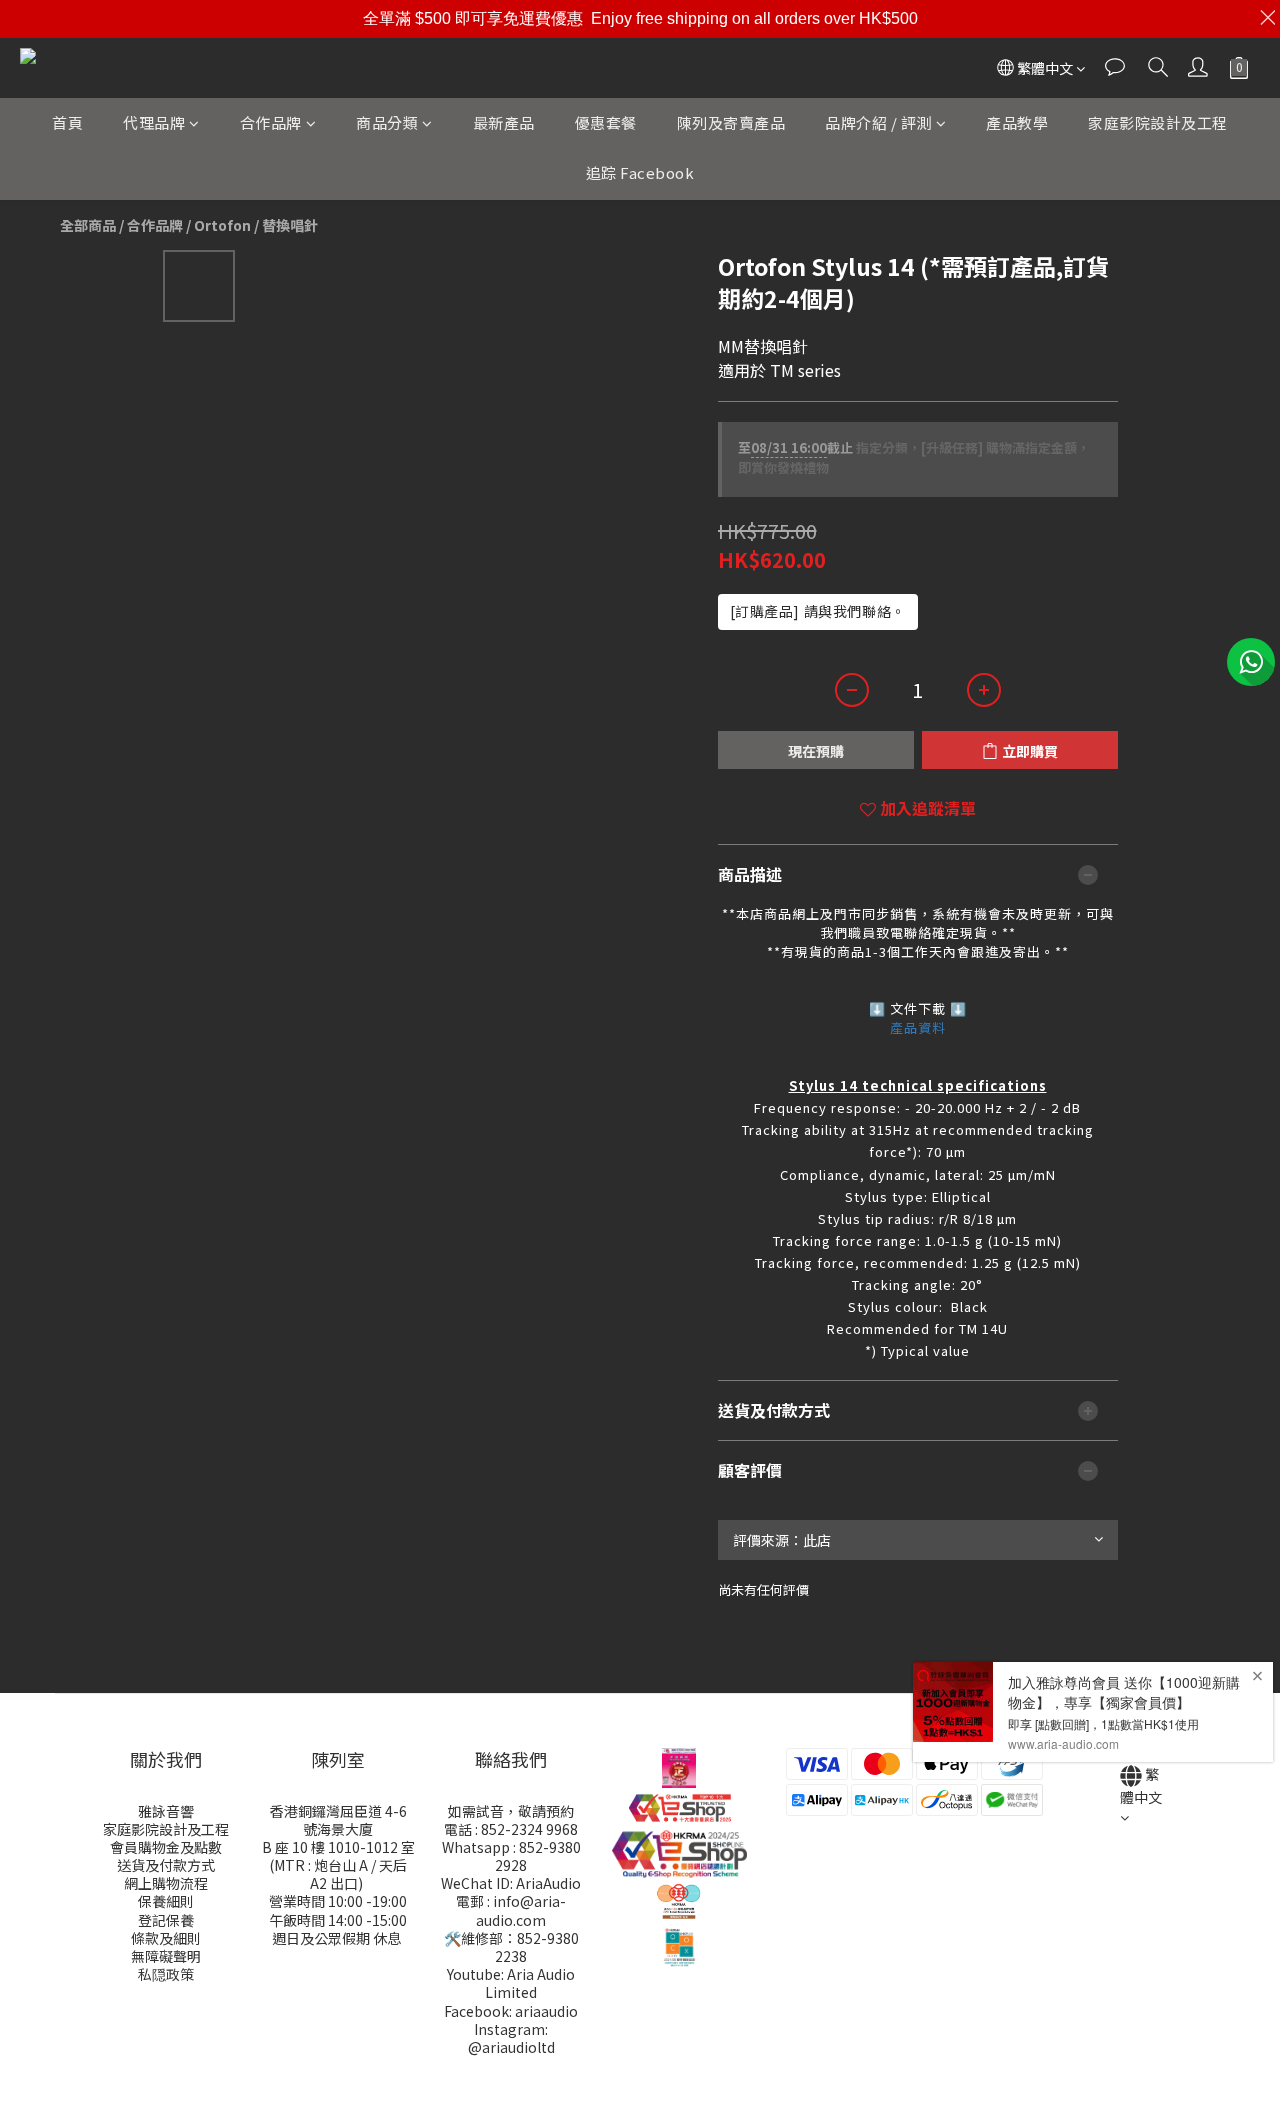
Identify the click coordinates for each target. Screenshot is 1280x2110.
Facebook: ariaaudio (511, 2011)
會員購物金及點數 (166, 1847)
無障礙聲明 (166, 1956)
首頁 (67, 122)
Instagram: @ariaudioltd (511, 2038)
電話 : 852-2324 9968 (511, 1829)
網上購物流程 (166, 1883)
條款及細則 (166, 1938)
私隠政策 (166, 1974)
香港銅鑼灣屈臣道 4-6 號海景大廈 (338, 1820)
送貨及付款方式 (166, 1865)
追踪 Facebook (640, 172)
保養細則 (166, 1901)
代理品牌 (154, 122)
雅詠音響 (166, 1811)
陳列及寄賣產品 (731, 122)
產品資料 (918, 1027)
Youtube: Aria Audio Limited (511, 1983)
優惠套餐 (606, 122)
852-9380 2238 (537, 1947)
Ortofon (222, 225)
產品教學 (1017, 122)
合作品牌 (271, 122)
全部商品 (88, 225)
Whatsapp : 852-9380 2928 (511, 1856)
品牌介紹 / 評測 (878, 122)
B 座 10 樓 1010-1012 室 (338, 1847)
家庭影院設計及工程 (1158, 122)
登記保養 (166, 1920)
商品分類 (387, 122)
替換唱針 (290, 225)
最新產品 (504, 122)
